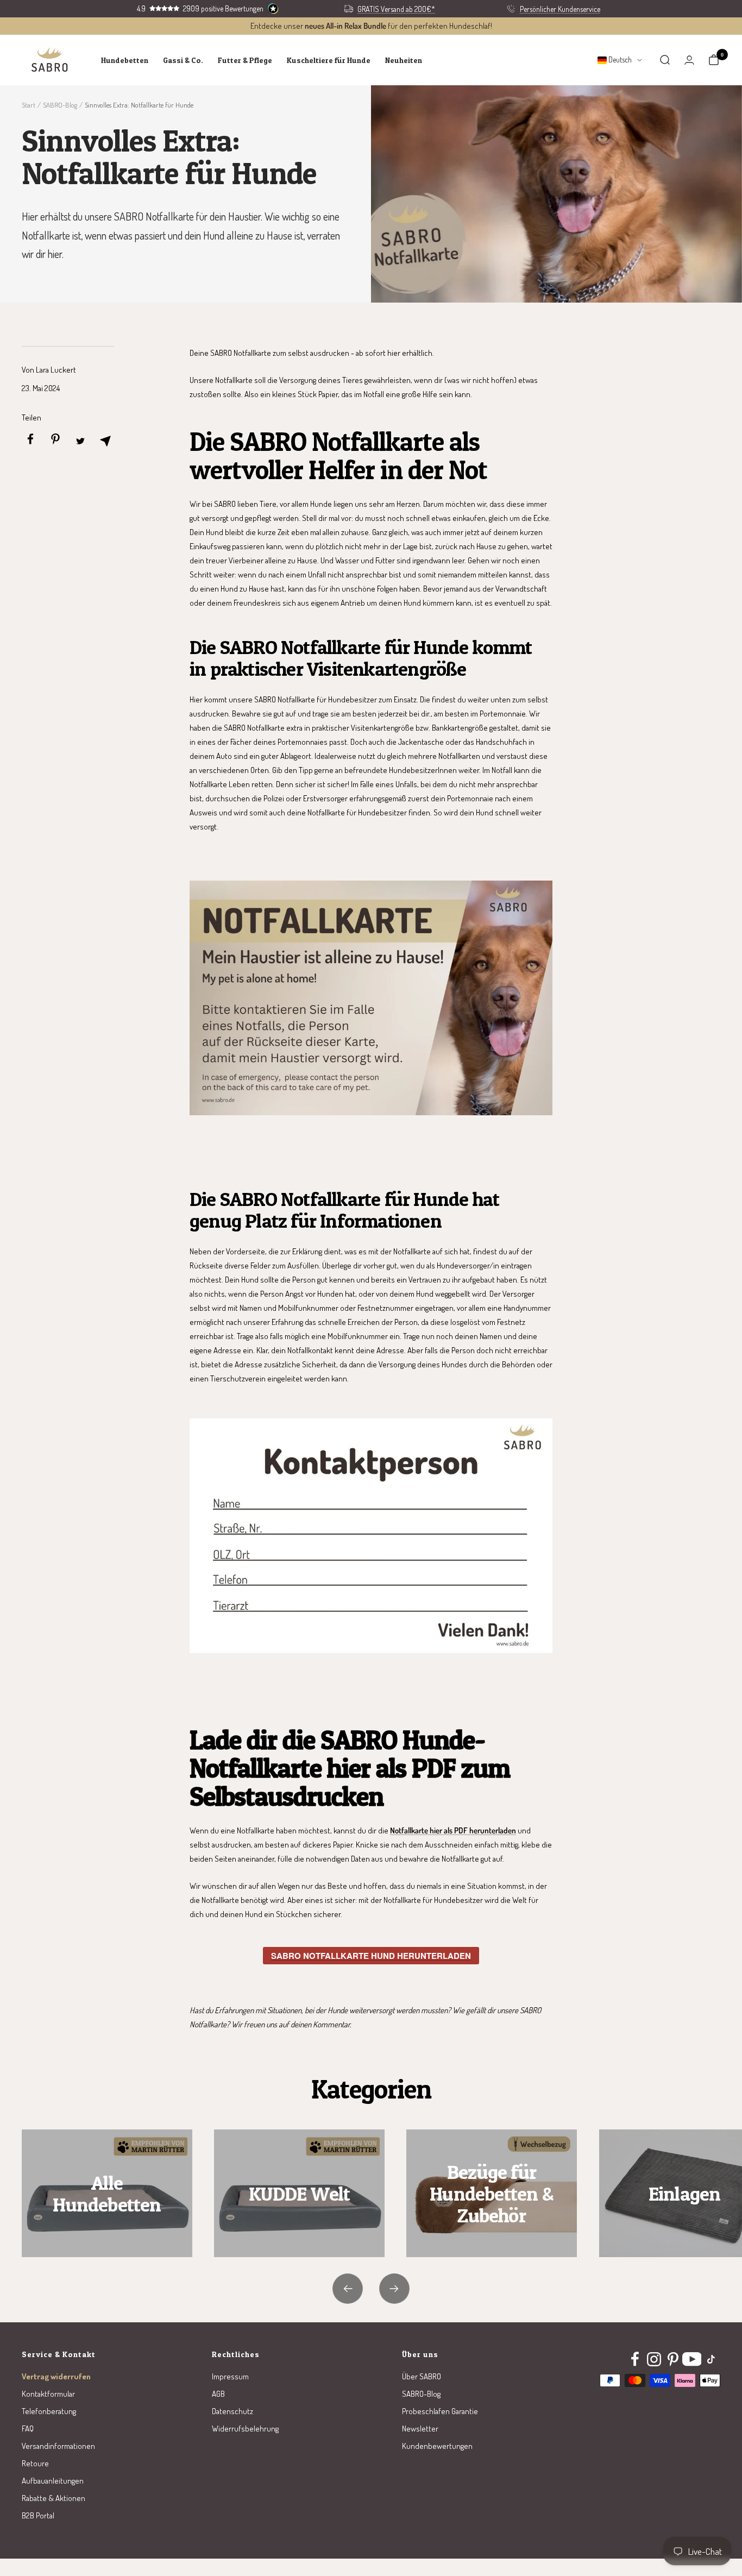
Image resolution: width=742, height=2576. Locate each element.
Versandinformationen (58, 2446)
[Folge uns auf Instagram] (654, 2359)
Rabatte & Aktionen (54, 2498)
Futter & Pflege (245, 60)
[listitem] (30, 441)
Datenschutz (232, 2411)
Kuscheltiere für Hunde (329, 60)
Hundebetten (125, 60)
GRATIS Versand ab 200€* (396, 9)
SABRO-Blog (60, 105)
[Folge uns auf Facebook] (635, 2359)
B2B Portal (38, 2515)
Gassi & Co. (183, 60)
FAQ (28, 2429)
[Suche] (665, 60)
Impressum (230, 2376)
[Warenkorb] (714, 60)
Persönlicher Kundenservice (560, 9)
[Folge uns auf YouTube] (692, 2359)
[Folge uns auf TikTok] (711, 2359)
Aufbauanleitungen (53, 2481)
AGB (218, 2394)
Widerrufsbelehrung (245, 2429)
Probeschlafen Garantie (440, 2411)
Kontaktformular (48, 2394)
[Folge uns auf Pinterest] (673, 2359)
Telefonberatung (49, 2411)
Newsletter (420, 2429)
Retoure (35, 2463)
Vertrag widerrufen (56, 2376)
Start (29, 105)
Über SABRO (422, 2376)
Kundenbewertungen (437, 2446)
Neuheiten (404, 60)
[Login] (689, 60)
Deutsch (619, 59)
